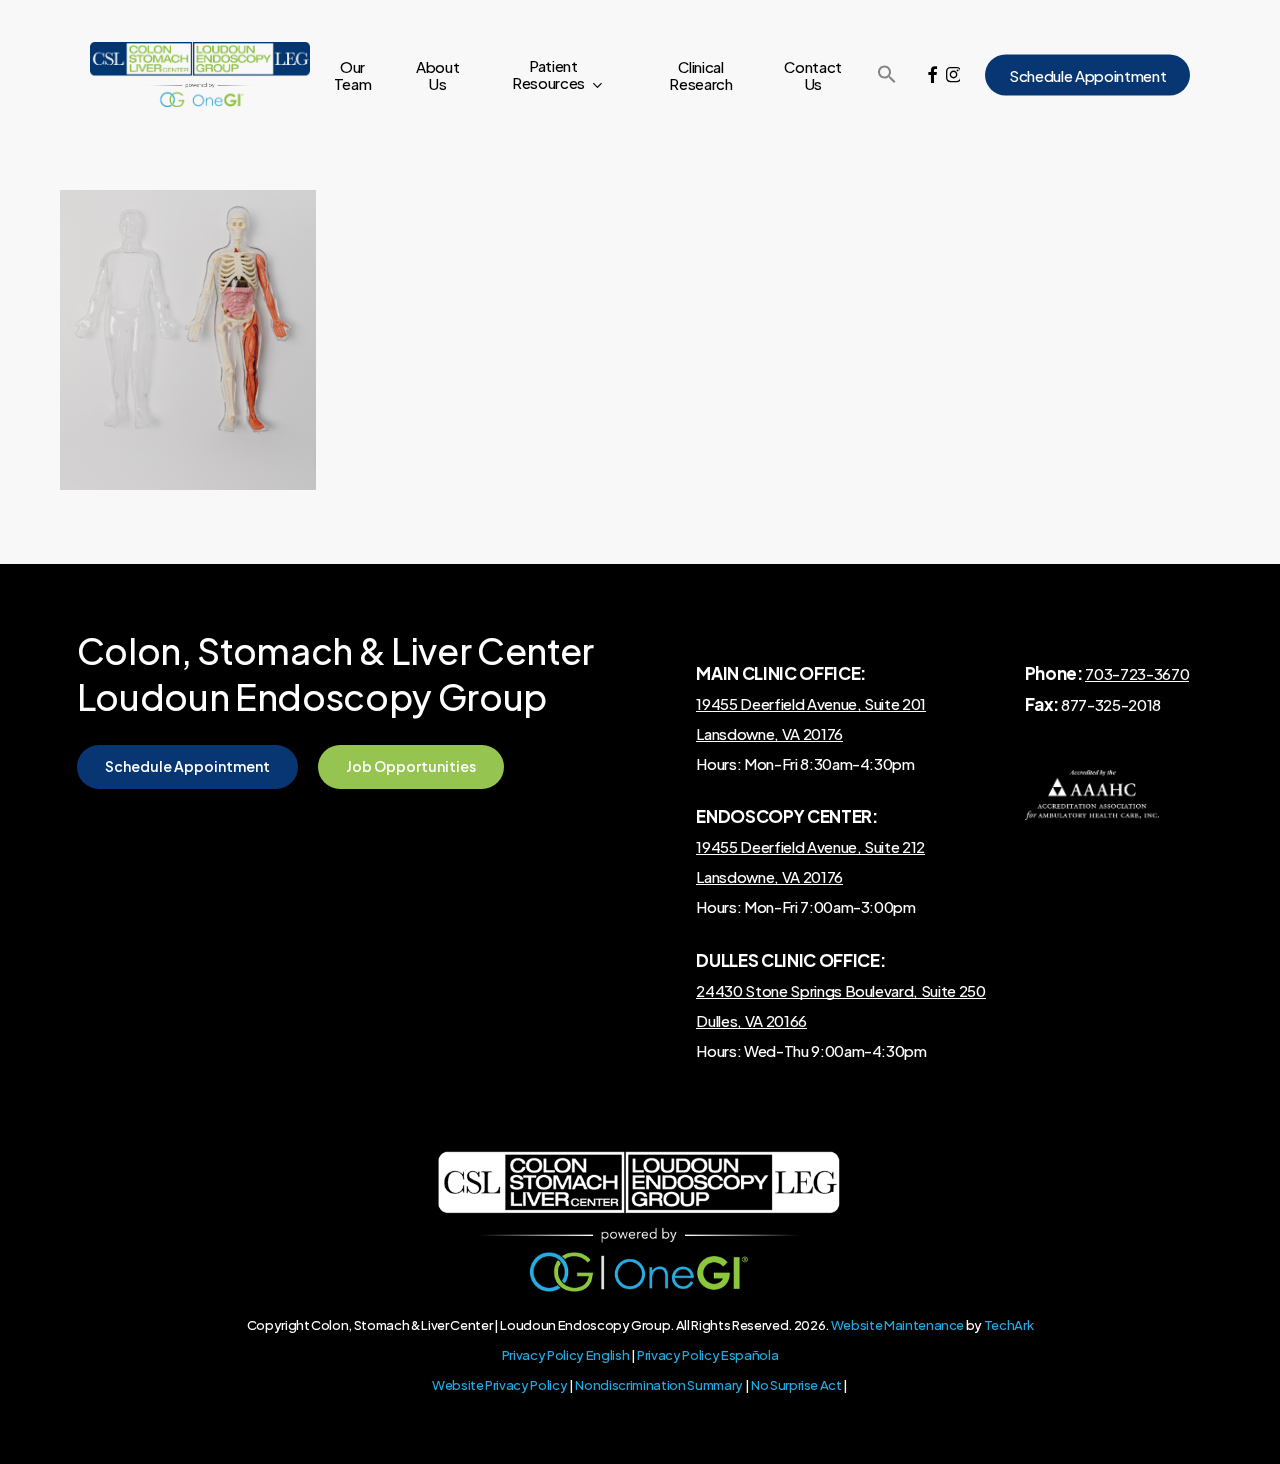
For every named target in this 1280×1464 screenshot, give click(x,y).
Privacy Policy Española (707, 1355)
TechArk (1009, 1325)
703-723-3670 (1137, 673)
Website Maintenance (898, 1325)
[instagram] (953, 75)
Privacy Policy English (566, 1355)
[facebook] (932, 75)
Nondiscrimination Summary (659, 1385)
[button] (887, 75)
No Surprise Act (796, 1385)
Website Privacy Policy (500, 1385)
